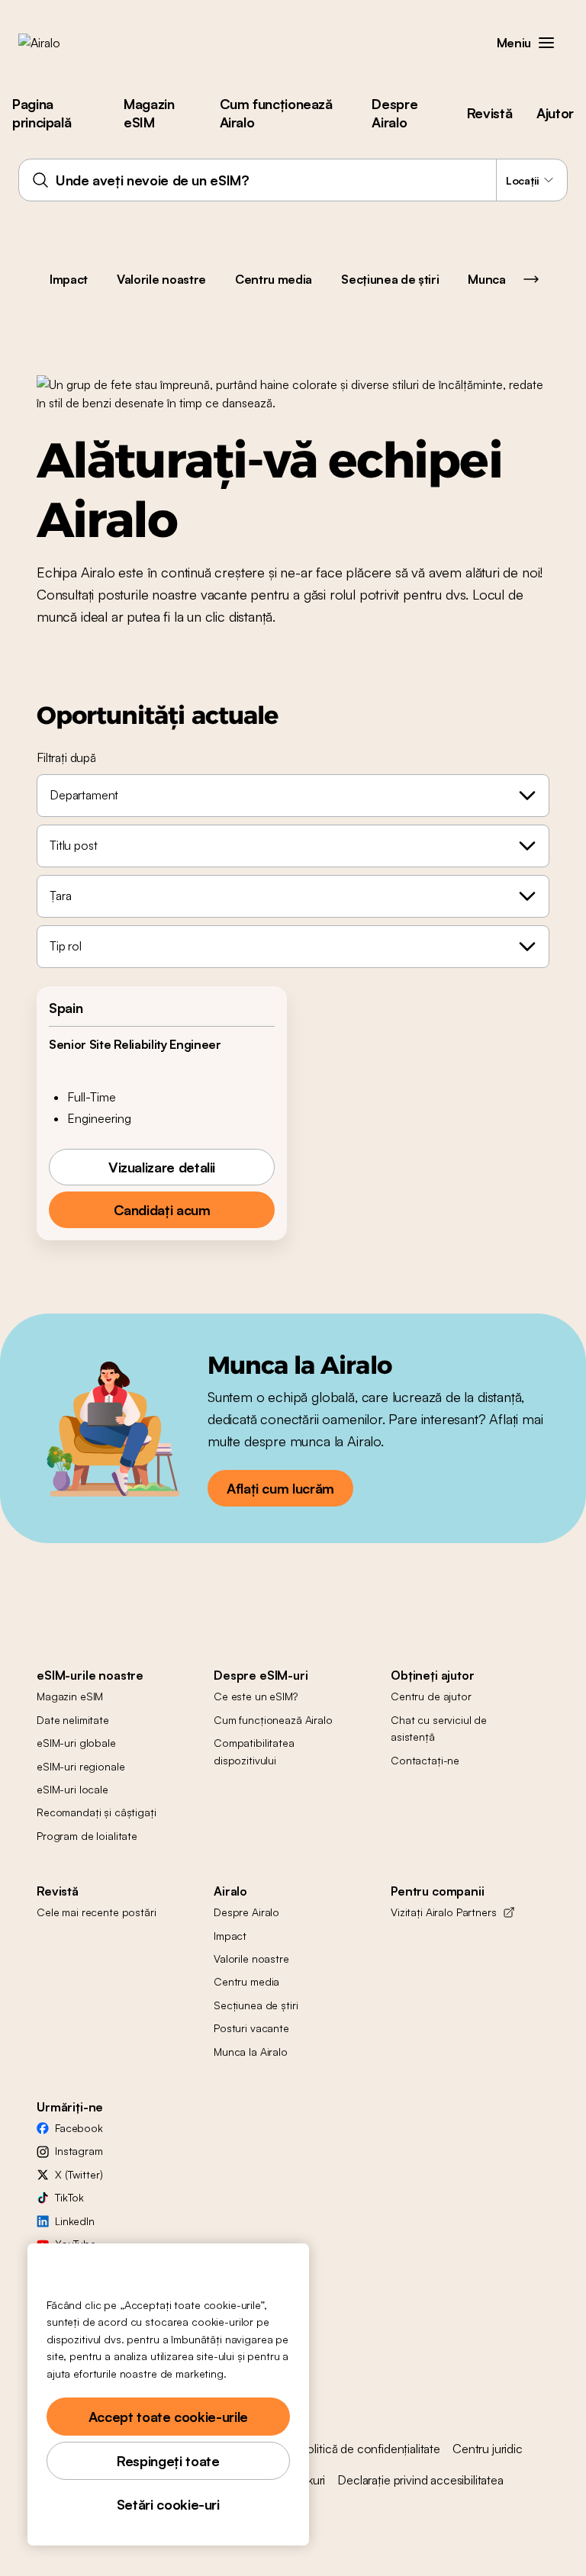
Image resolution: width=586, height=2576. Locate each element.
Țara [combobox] (60, 896)
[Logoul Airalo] (63, 43)
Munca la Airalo (251, 2052)
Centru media (274, 279)
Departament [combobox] (84, 795)
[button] (546, 43)
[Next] (531, 279)
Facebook (79, 2128)
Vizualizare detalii (162, 1167)
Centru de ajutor (431, 1696)
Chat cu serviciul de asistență (439, 1728)
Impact (69, 279)
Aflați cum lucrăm (280, 1488)
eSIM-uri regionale (80, 1766)
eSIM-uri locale (72, 1789)
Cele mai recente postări (97, 1912)
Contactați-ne (425, 1760)
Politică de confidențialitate (370, 2449)
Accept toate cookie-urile (168, 2417)
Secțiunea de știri (390, 279)
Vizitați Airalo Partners (444, 1912)
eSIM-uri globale (76, 1743)
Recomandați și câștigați (97, 1812)
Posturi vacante (251, 2028)
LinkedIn (75, 2221)
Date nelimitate (73, 1720)
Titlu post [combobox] (73, 845)
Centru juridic (488, 2449)
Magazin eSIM (149, 113)
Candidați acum (162, 1210)
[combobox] (293, 180)
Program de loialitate (87, 1836)
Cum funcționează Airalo (276, 113)
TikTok (69, 2197)
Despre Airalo (394, 113)
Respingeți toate (168, 2461)
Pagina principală (42, 113)
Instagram (79, 2151)
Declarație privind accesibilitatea (420, 2480)
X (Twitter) (79, 2174)
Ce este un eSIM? (256, 1696)
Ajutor (555, 113)
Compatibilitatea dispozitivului (254, 1751)
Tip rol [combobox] (66, 946)
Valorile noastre (161, 279)
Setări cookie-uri (168, 2504)
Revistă (489, 113)
